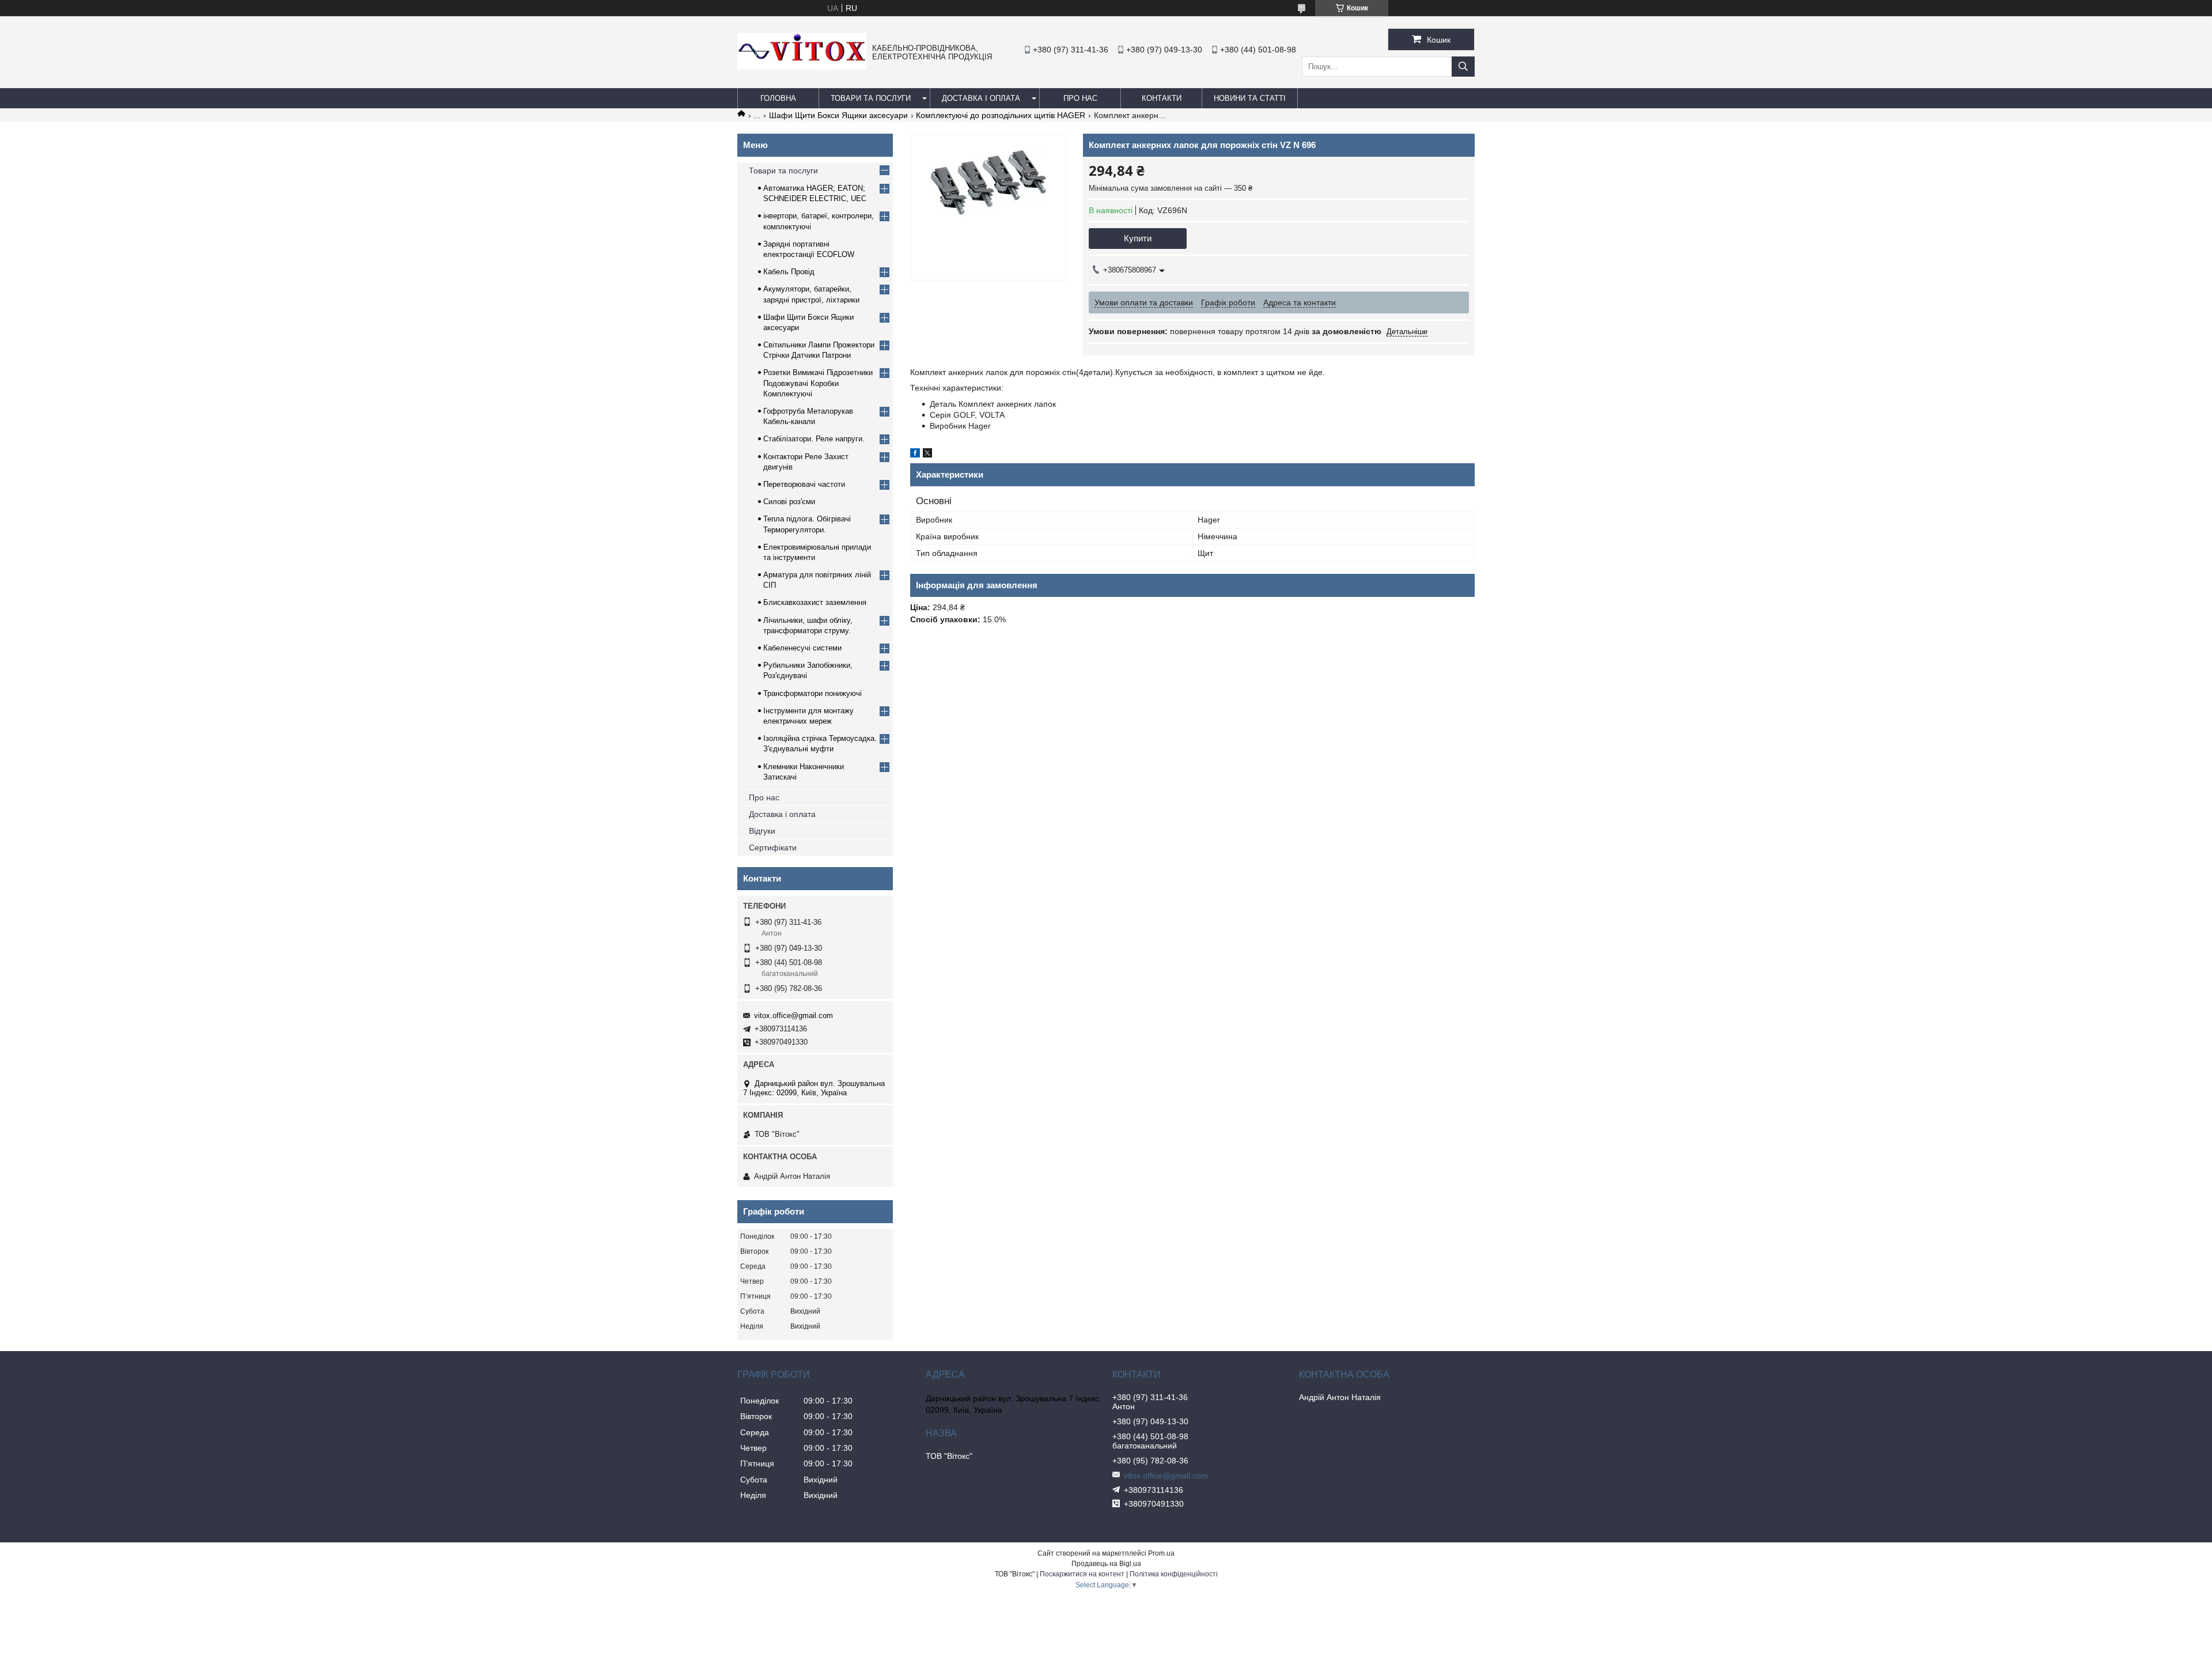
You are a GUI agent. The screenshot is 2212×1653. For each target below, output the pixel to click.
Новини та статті (1250, 98)
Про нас (764, 797)
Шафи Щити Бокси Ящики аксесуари (838, 115)
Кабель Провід (789, 272)
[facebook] (915, 455)
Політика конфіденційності (1174, 1574)
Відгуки (762, 831)
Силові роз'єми (789, 502)
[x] (927, 455)
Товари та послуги (871, 98)
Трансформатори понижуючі (813, 693)
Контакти (1162, 98)
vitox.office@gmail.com (793, 1015)
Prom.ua (1161, 1553)
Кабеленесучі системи (802, 648)
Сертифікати (773, 848)
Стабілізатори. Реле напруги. (814, 439)
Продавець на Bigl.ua (1106, 1564)
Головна (778, 98)
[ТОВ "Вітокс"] (802, 67)
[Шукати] (1463, 67)
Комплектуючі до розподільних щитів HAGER (1001, 115)
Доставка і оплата (981, 98)
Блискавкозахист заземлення (815, 602)
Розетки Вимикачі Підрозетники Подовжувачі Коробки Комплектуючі (818, 383)
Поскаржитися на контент (1082, 1574)
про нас (1080, 98)
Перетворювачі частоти (804, 484)
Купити (1138, 238)
